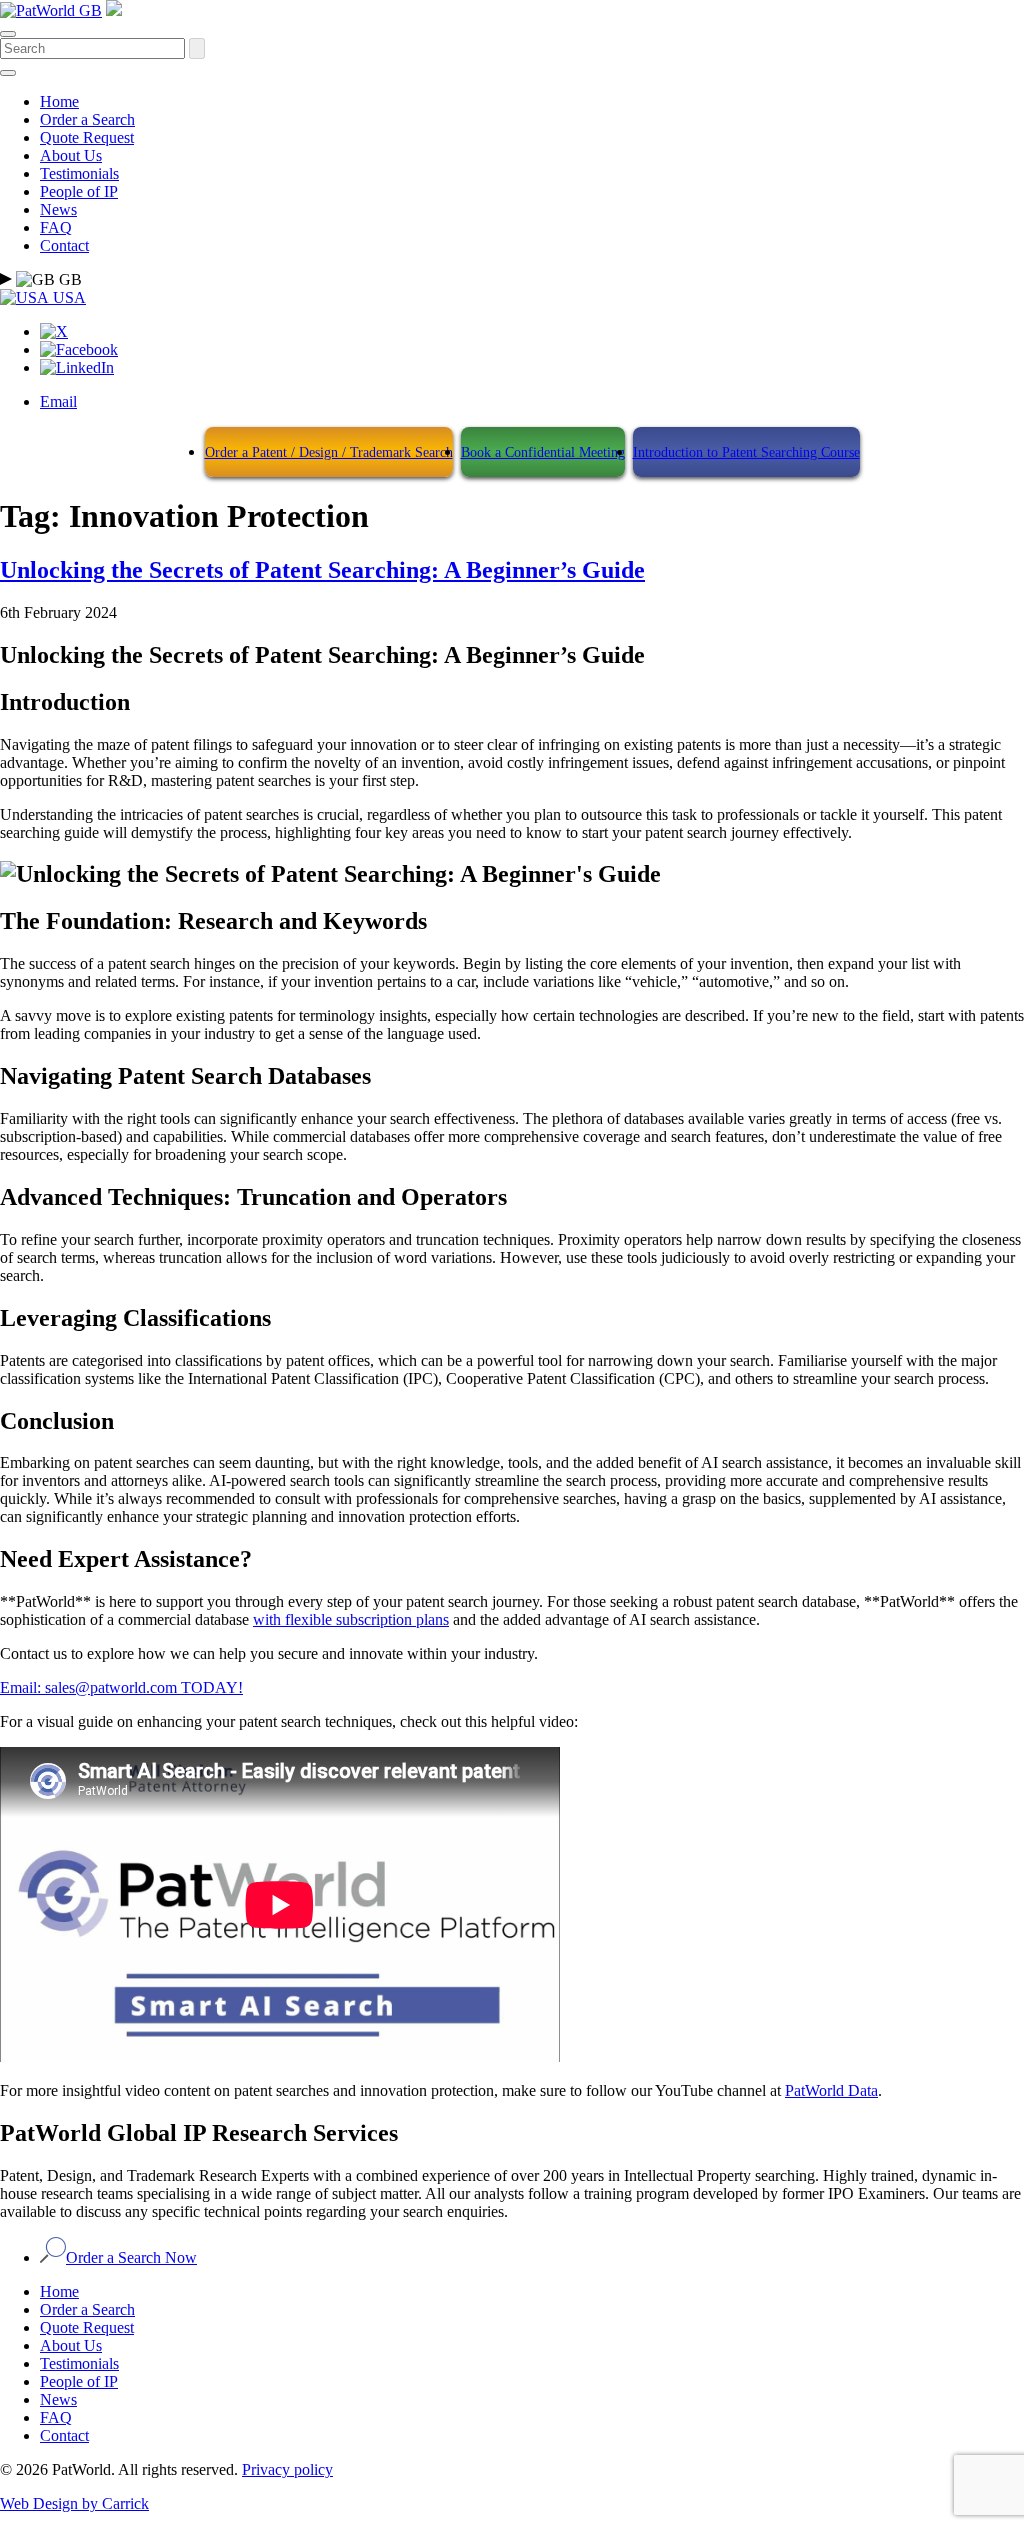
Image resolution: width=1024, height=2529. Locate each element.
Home (59, 101)
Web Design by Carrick (74, 2503)
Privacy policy (287, 2469)
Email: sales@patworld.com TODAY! (121, 1687)
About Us (71, 155)
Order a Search (87, 119)
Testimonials (79, 173)
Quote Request (87, 137)
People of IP (79, 191)
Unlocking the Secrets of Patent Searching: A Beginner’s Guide (322, 570)
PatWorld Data (831, 2090)
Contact (64, 245)
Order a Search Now (131, 2257)
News (58, 209)
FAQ (56, 227)
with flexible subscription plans (351, 1619)
